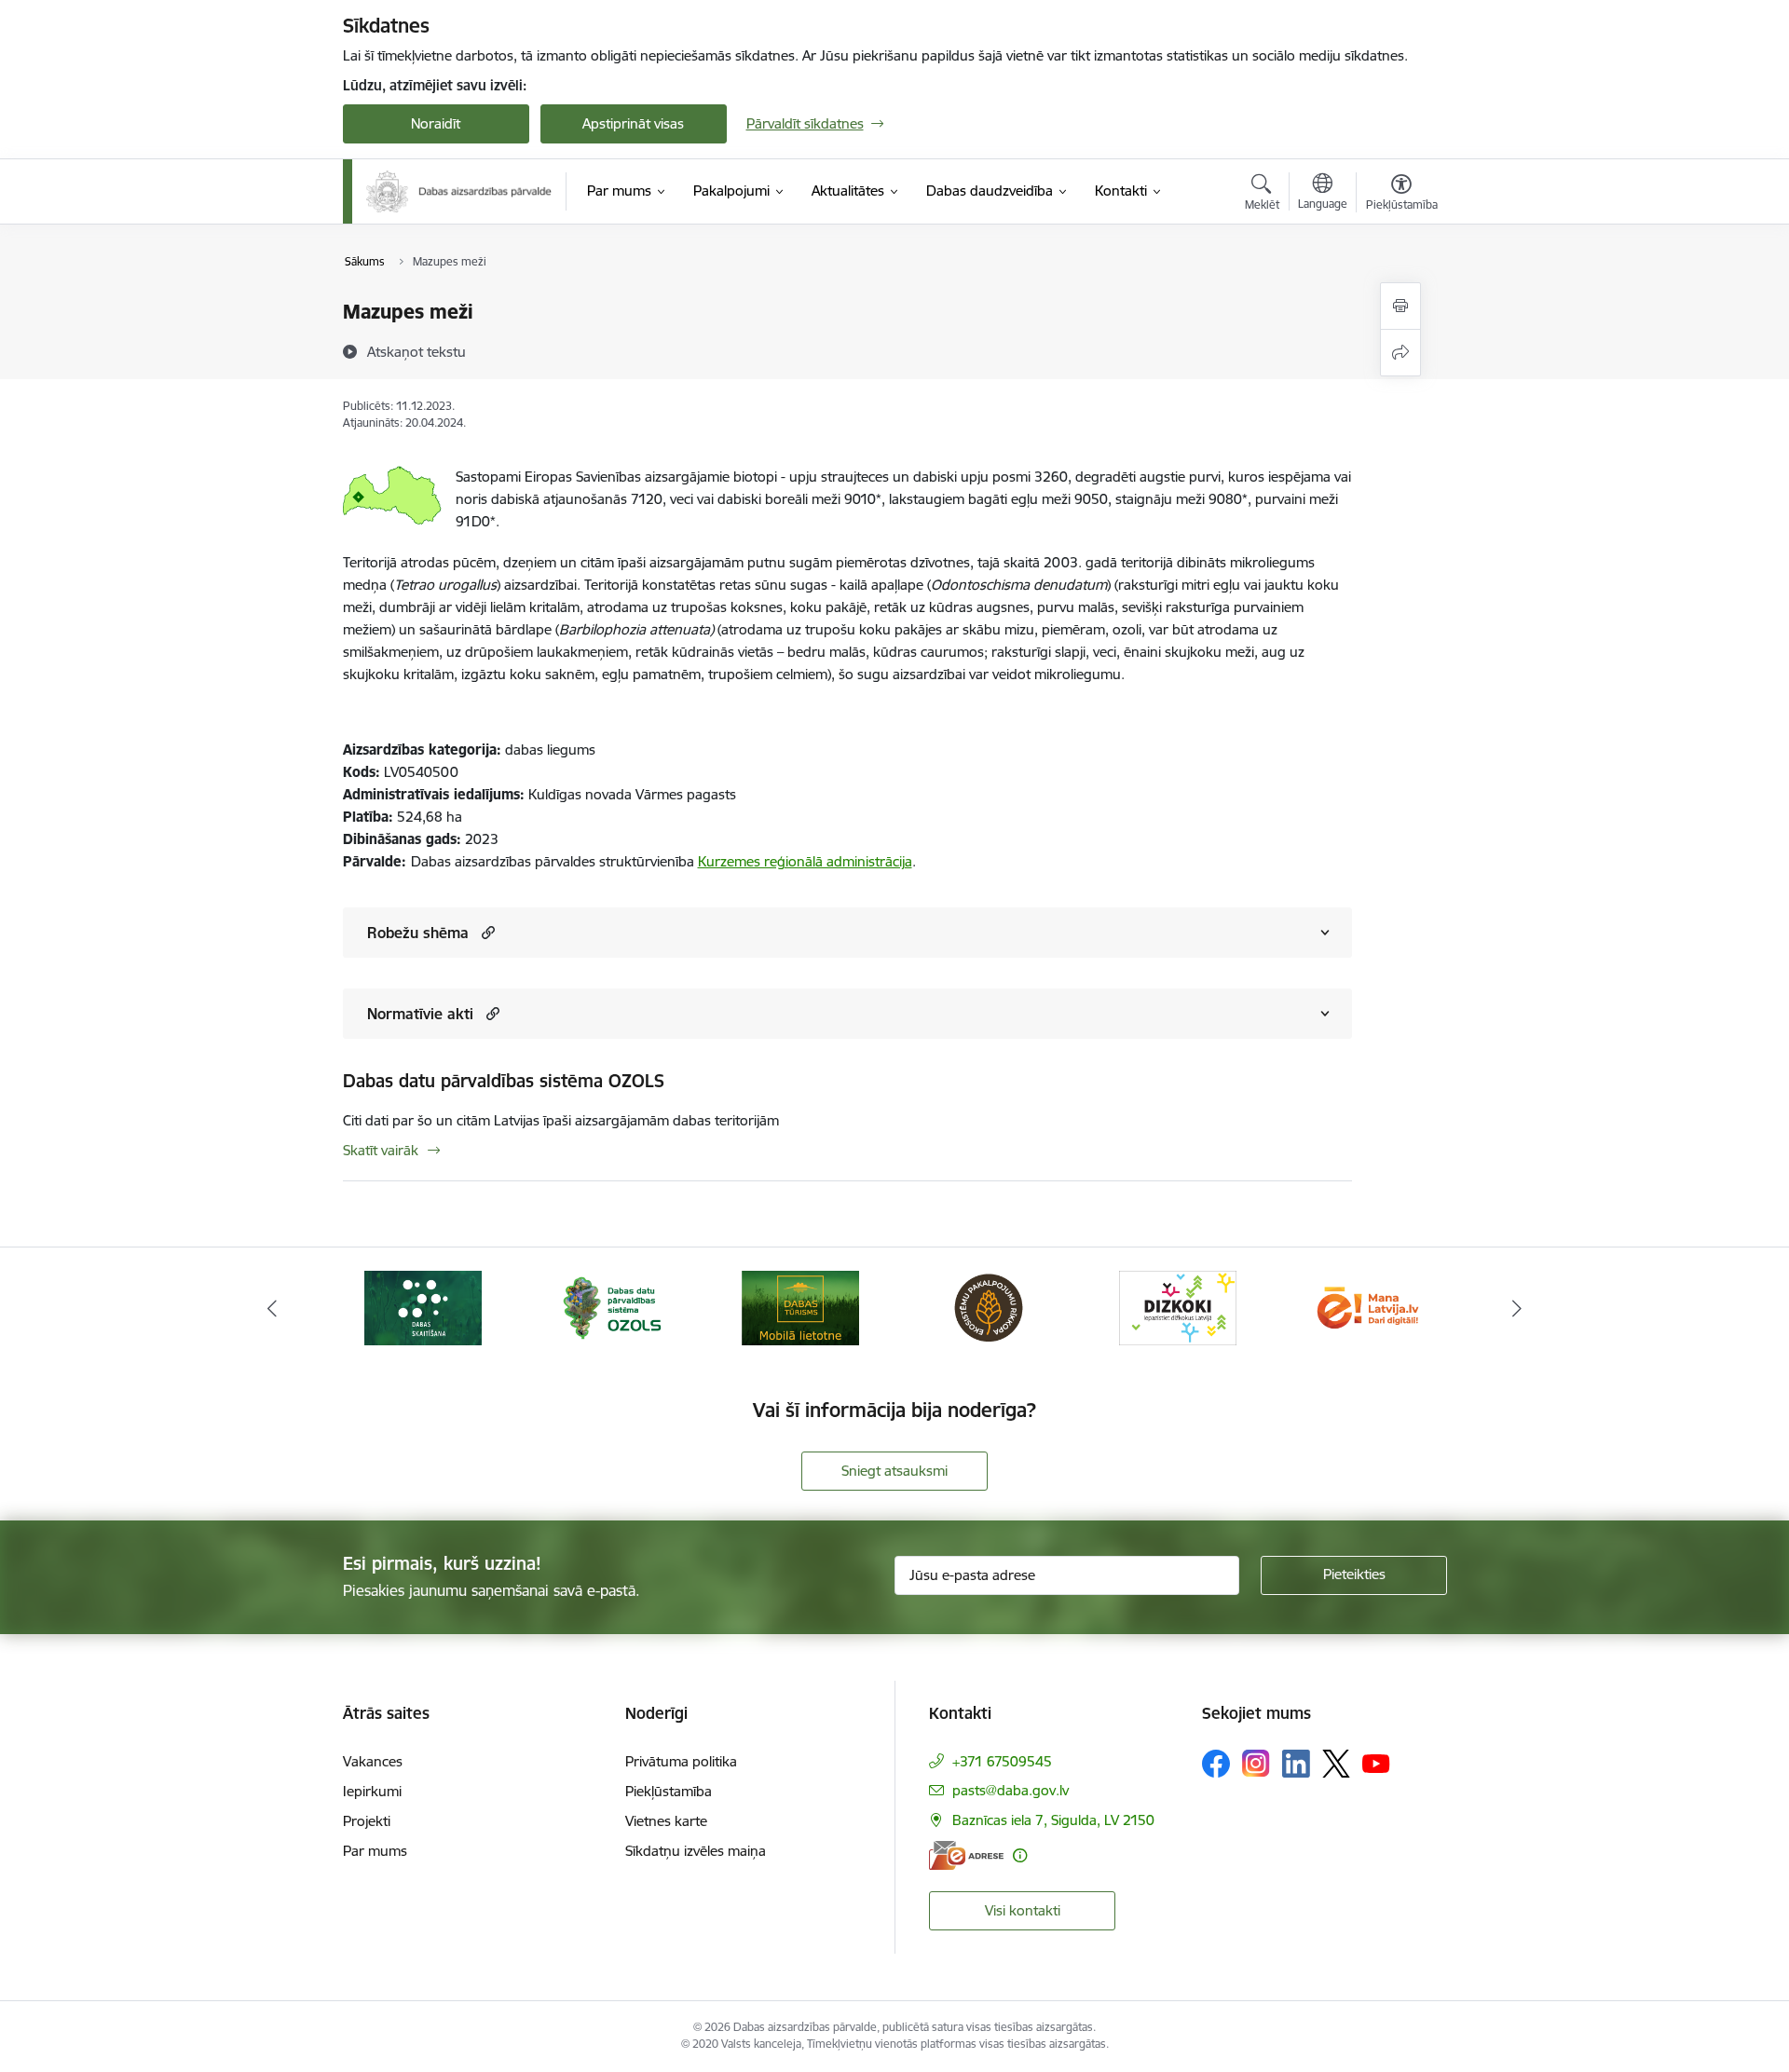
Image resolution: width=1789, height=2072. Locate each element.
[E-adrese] (966, 1855)
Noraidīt (436, 123)
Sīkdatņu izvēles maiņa (696, 1851)
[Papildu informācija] (1020, 1855)
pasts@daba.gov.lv (1011, 1790)
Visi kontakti (1023, 1910)
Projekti (367, 1821)
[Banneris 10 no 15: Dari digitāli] (1366, 1307)
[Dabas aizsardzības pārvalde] (459, 191)
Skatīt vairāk (381, 1150)
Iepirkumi (372, 1791)
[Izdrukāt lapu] (1400, 306)
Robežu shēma (418, 933)
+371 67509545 (1002, 1761)
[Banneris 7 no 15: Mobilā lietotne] (800, 1307)
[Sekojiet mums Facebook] (1216, 1764)
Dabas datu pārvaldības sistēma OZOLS (504, 1081)
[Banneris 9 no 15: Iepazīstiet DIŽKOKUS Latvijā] (1178, 1307)
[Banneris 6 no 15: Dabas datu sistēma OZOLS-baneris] (611, 1307)
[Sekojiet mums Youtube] (1376, 1763)
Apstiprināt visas (633, 123)
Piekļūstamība (669, 1791)
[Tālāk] (1518, 1308)
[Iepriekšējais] (272, 1308)
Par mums (375, 1851)
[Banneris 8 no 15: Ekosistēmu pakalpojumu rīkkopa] (989, 1307)
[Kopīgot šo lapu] (1400, 353)
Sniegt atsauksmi (894, 1471)
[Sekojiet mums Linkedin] (1296, 1764)
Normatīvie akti (420, 1014)
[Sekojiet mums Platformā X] (1336, 1764)
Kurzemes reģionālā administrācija (805, 861)
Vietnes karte (666, 1821)
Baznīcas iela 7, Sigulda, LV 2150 (1053, 1820)
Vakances (373, 1761)
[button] (486, 932)
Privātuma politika (681, 1761)
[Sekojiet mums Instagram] (1256, 1763)
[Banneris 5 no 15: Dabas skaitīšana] (423, 1307)
